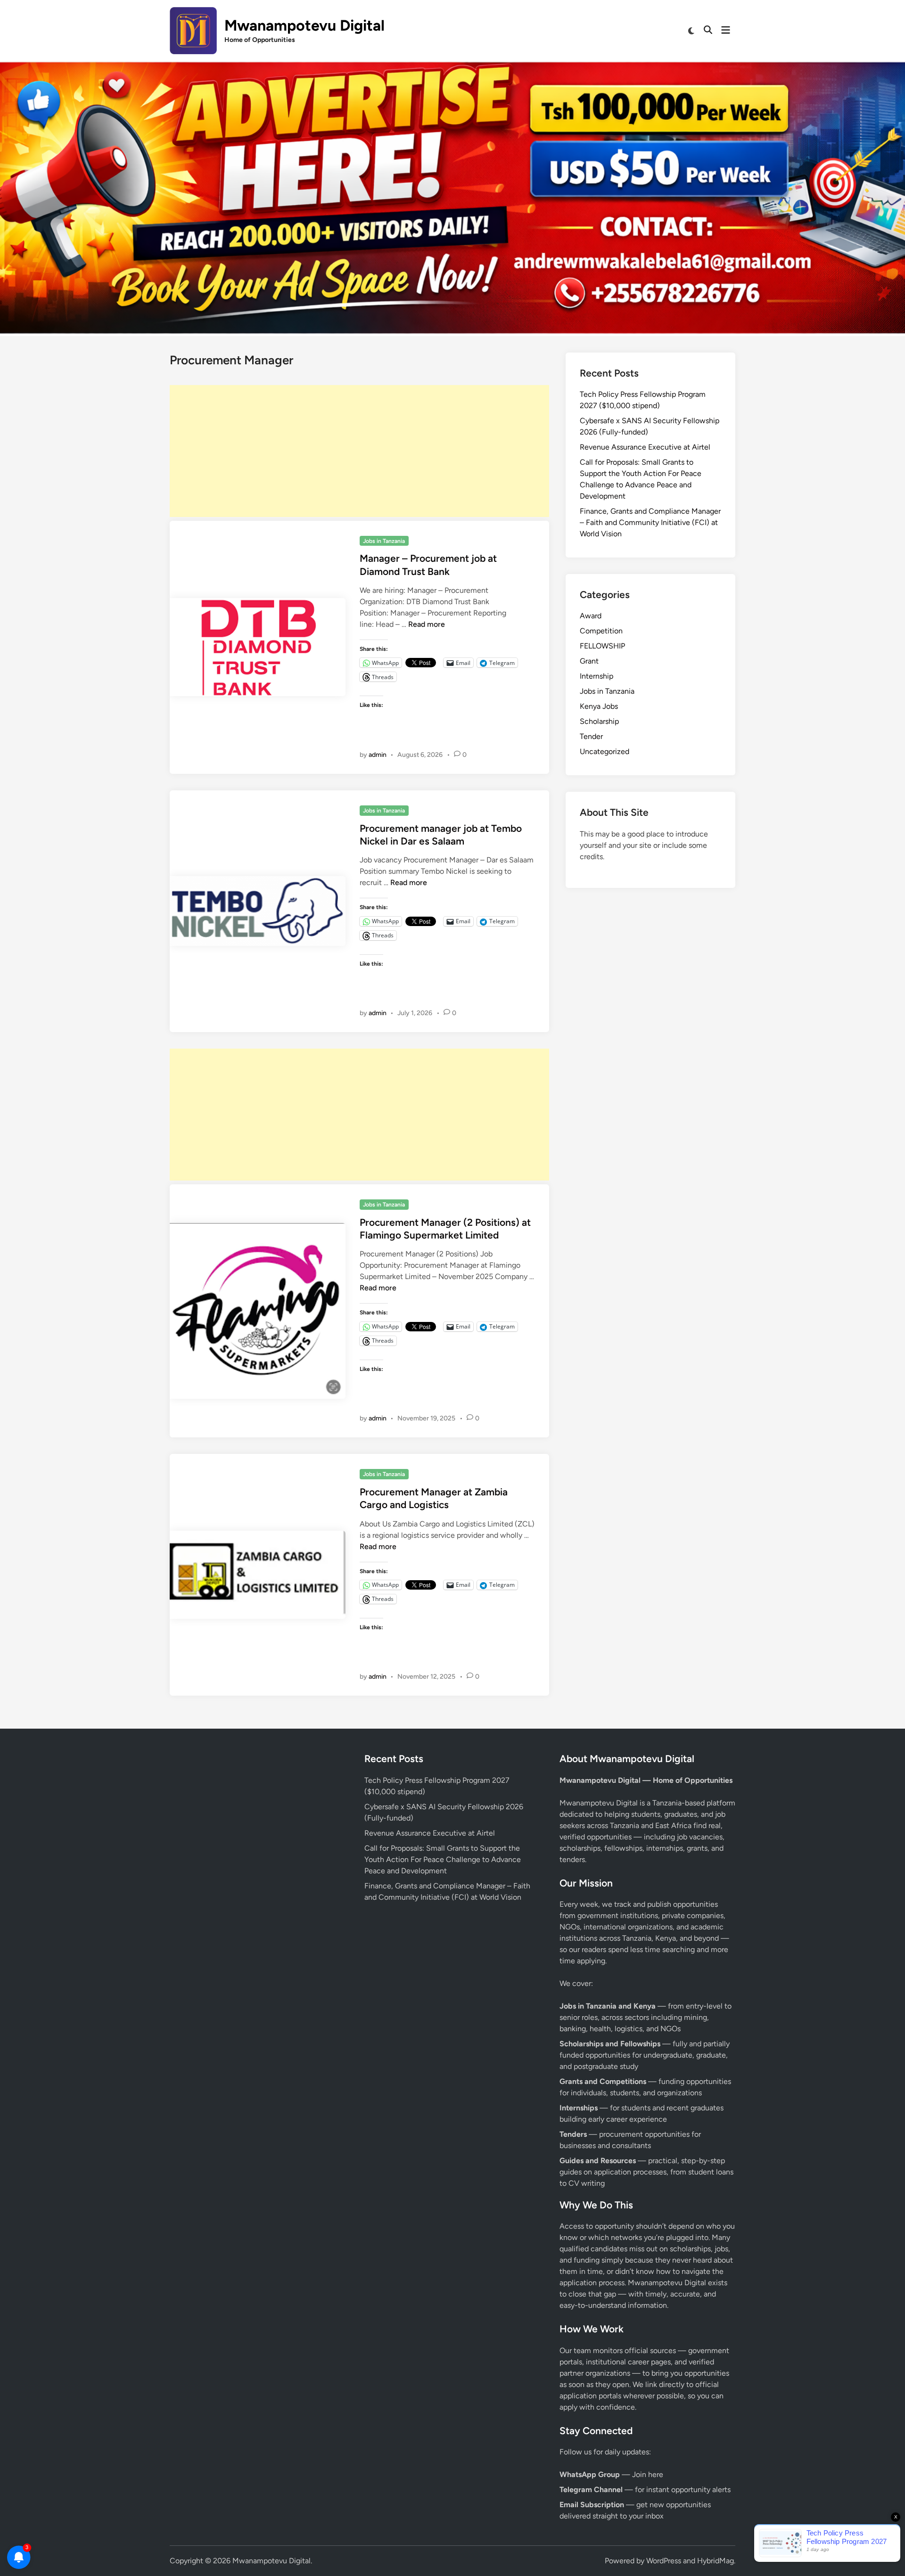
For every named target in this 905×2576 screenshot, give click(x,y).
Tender (591, 736)
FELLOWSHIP (602, 646)
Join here (648, 2474)
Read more (427, 624)
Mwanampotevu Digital (304, 25)
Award (591, 616)
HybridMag (716, 2561)
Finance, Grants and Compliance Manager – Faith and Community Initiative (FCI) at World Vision (650, 522)
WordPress (664, 2561)
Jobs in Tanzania (384, 541)
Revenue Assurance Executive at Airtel (645, 447)
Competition (601, 631)
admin (378, 755)
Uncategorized (605, 751)
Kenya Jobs (599, 706)
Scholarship (599, 721)
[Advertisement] (359, 451)
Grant (589, 661)
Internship (596, 676)
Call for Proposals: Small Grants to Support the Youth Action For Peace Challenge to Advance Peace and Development (443, 1859)
